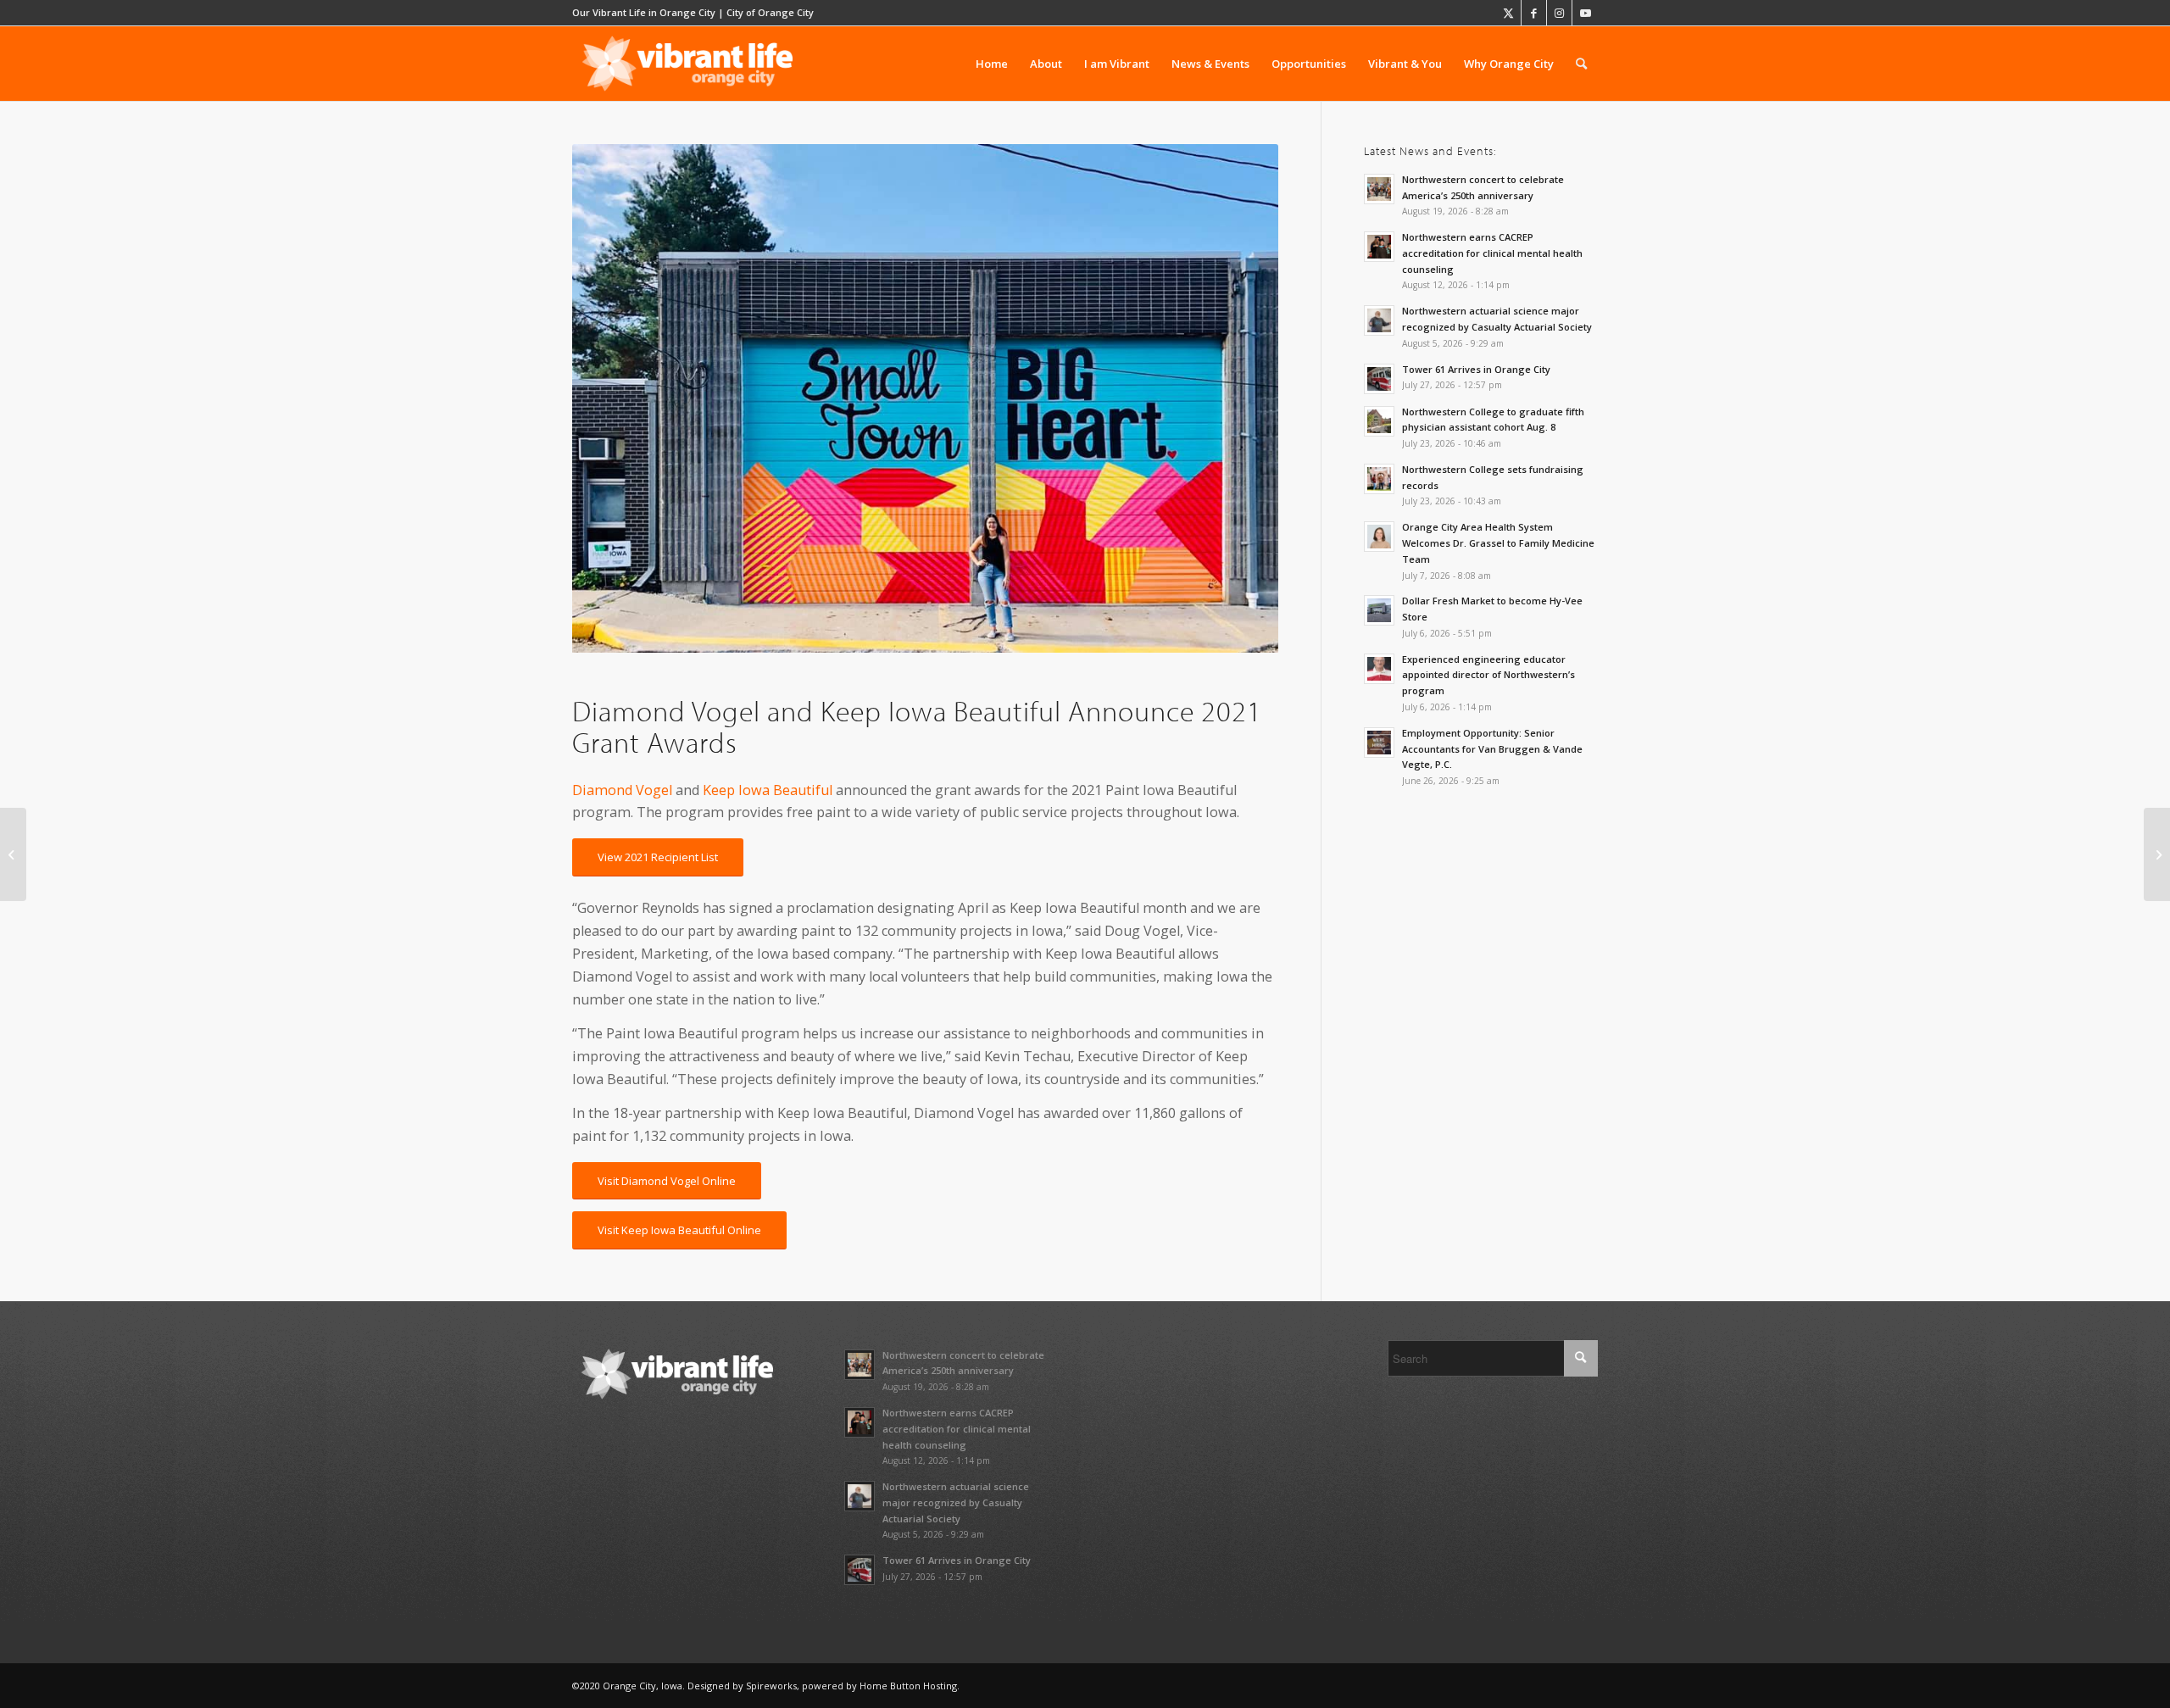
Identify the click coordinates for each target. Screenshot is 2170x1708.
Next (1240, 398)
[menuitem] (992, 64)
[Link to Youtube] (1585, 13)
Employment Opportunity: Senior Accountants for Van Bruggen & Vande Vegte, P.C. (1492, 749)
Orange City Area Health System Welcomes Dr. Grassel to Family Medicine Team (1498, 543)
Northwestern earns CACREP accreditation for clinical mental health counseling (1492, 253)
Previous (610, 398)
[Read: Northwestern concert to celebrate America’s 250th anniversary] (1379, 189)
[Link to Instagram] (1559, 13)
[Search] (1581, 64)
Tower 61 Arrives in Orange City (1476, 369)
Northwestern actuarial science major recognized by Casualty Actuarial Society (956, 1502)
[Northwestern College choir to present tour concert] (2157, 854)
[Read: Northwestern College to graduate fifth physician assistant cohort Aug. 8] (1379, 421)
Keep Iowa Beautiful (768, 790)
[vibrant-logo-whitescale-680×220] (687, 64)
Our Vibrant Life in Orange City (644, 12)
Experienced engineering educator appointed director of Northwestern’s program (1488, 675)
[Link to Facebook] (1534, 13)
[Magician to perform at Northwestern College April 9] (13, 854)
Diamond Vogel (622, 790)
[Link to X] (1508, 13)
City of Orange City (770, 12)
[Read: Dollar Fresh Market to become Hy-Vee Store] (1379, 610)
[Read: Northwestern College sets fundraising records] (1379, 479)
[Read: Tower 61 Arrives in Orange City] (1379, 379)
